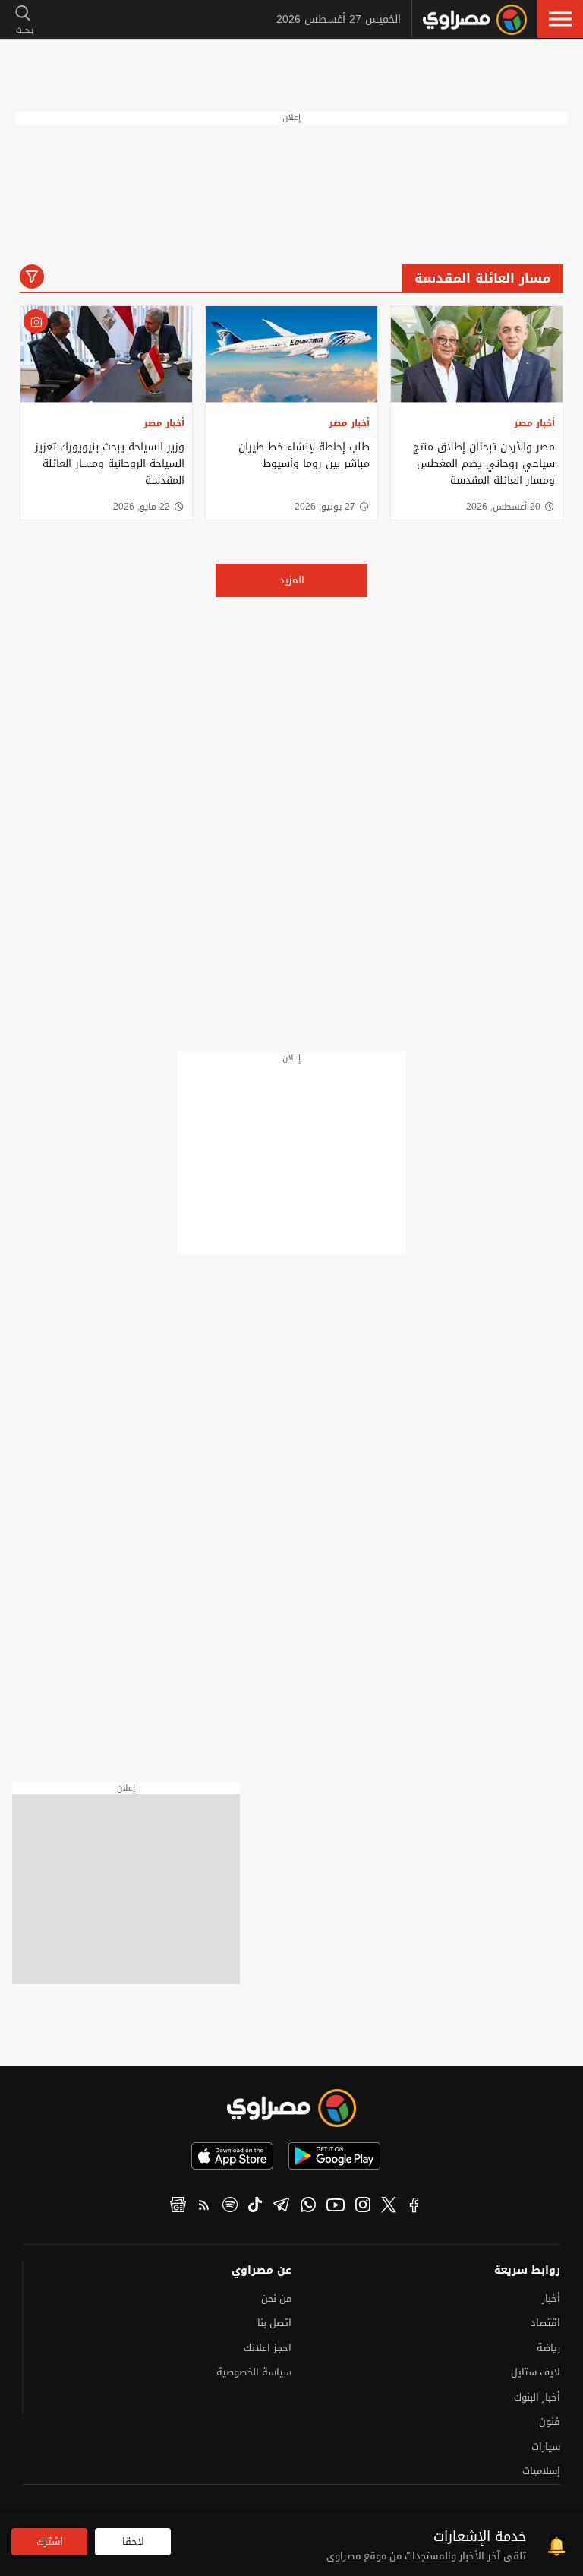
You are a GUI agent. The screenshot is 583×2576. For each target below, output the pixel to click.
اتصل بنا (274, 2323)
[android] (334, 2156)
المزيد (292, 580)
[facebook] (414, 2207)
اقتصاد (545, 2323)
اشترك (50, 2541)
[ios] (232, 2156)
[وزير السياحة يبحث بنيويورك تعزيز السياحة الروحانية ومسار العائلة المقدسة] (106, 354)
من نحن (276, 2298)
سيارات (546, 2446)
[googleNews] (178, 2207)
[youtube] (336, 2207)
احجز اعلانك (268, 2348)
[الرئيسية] (475, 20)
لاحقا (133, 2541)
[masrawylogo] (291, 2108)
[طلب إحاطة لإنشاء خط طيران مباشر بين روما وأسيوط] (291, 354)
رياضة (548, 2348)
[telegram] (281, 2207)
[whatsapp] (308, 2207)
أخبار (551, 2298)
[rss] (204, 2207)
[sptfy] (230, 2207)
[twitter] (389, 2207)
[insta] (363, 2207)
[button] (560, 19)
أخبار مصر (534, 423)
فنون (550, 2421)
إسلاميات (541, 2471)
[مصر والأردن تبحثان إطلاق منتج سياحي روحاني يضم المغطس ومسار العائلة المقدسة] (477, 354)
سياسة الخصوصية (254, 2372)
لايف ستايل (536, 2372)
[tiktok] (255, 2207)
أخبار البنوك (537, 2397)
